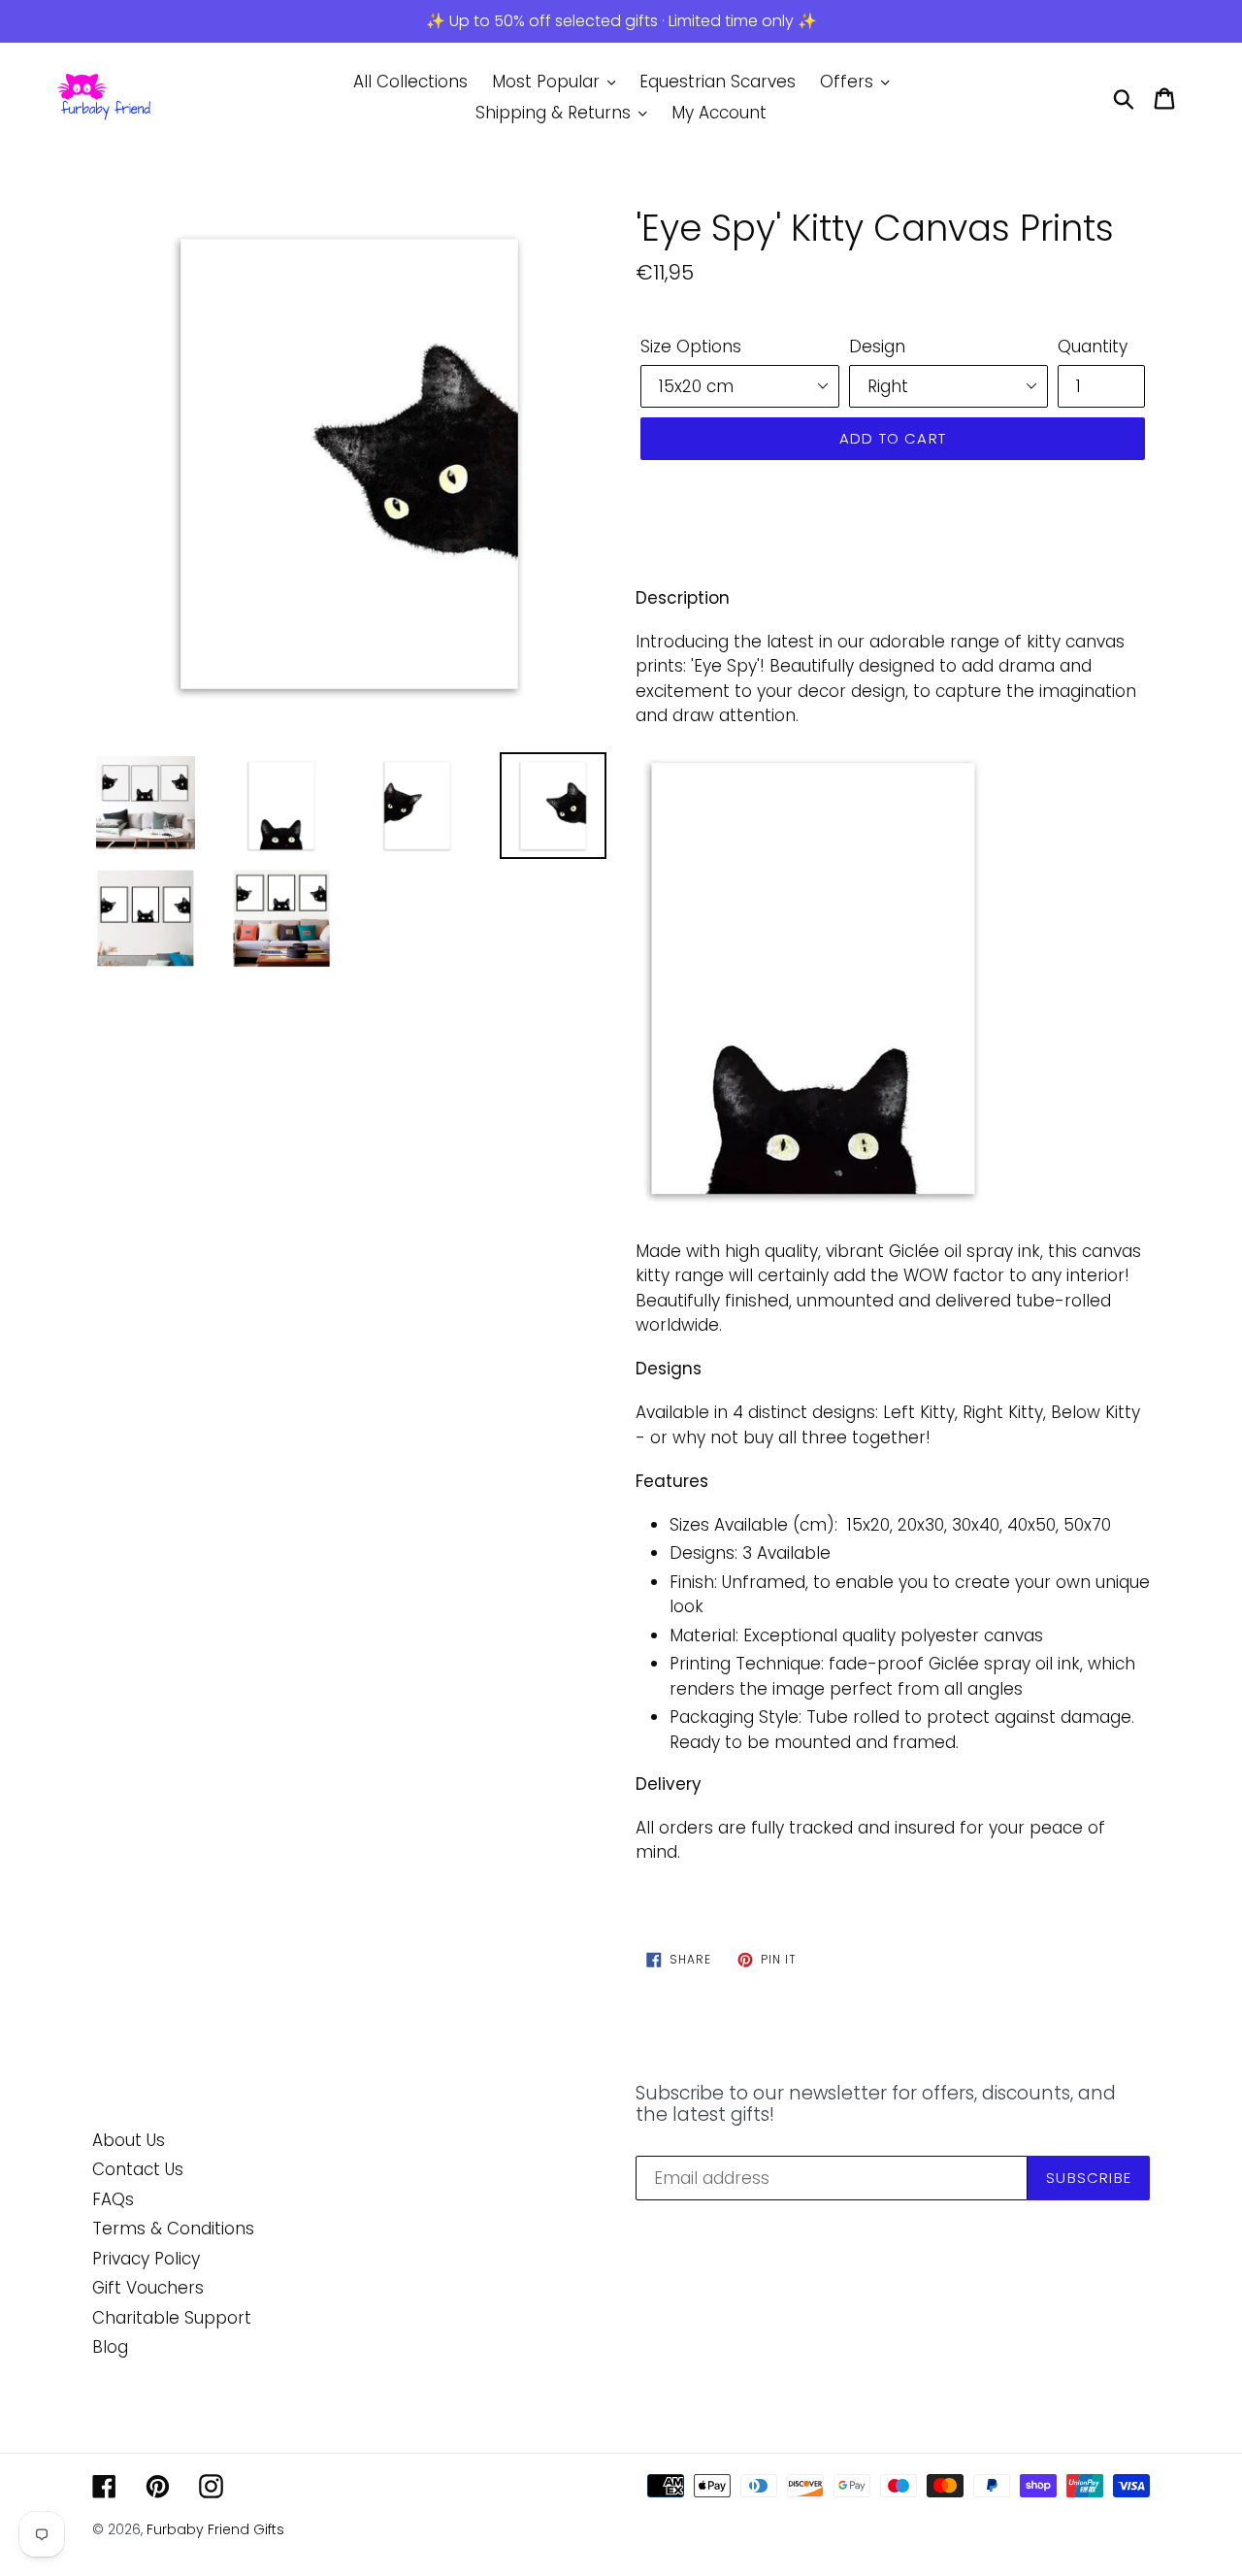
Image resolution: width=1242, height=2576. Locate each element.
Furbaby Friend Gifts (215, 2529)
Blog (110, 2347)
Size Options (691, 347)
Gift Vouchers (148, 2288)
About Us (129, 2140)
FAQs (113, 2199)
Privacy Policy (146, 2259)
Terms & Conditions (173, 2229)
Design (877, 347)
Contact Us (138, 2169)
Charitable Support (172, 2318)
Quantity (1093, 347)
